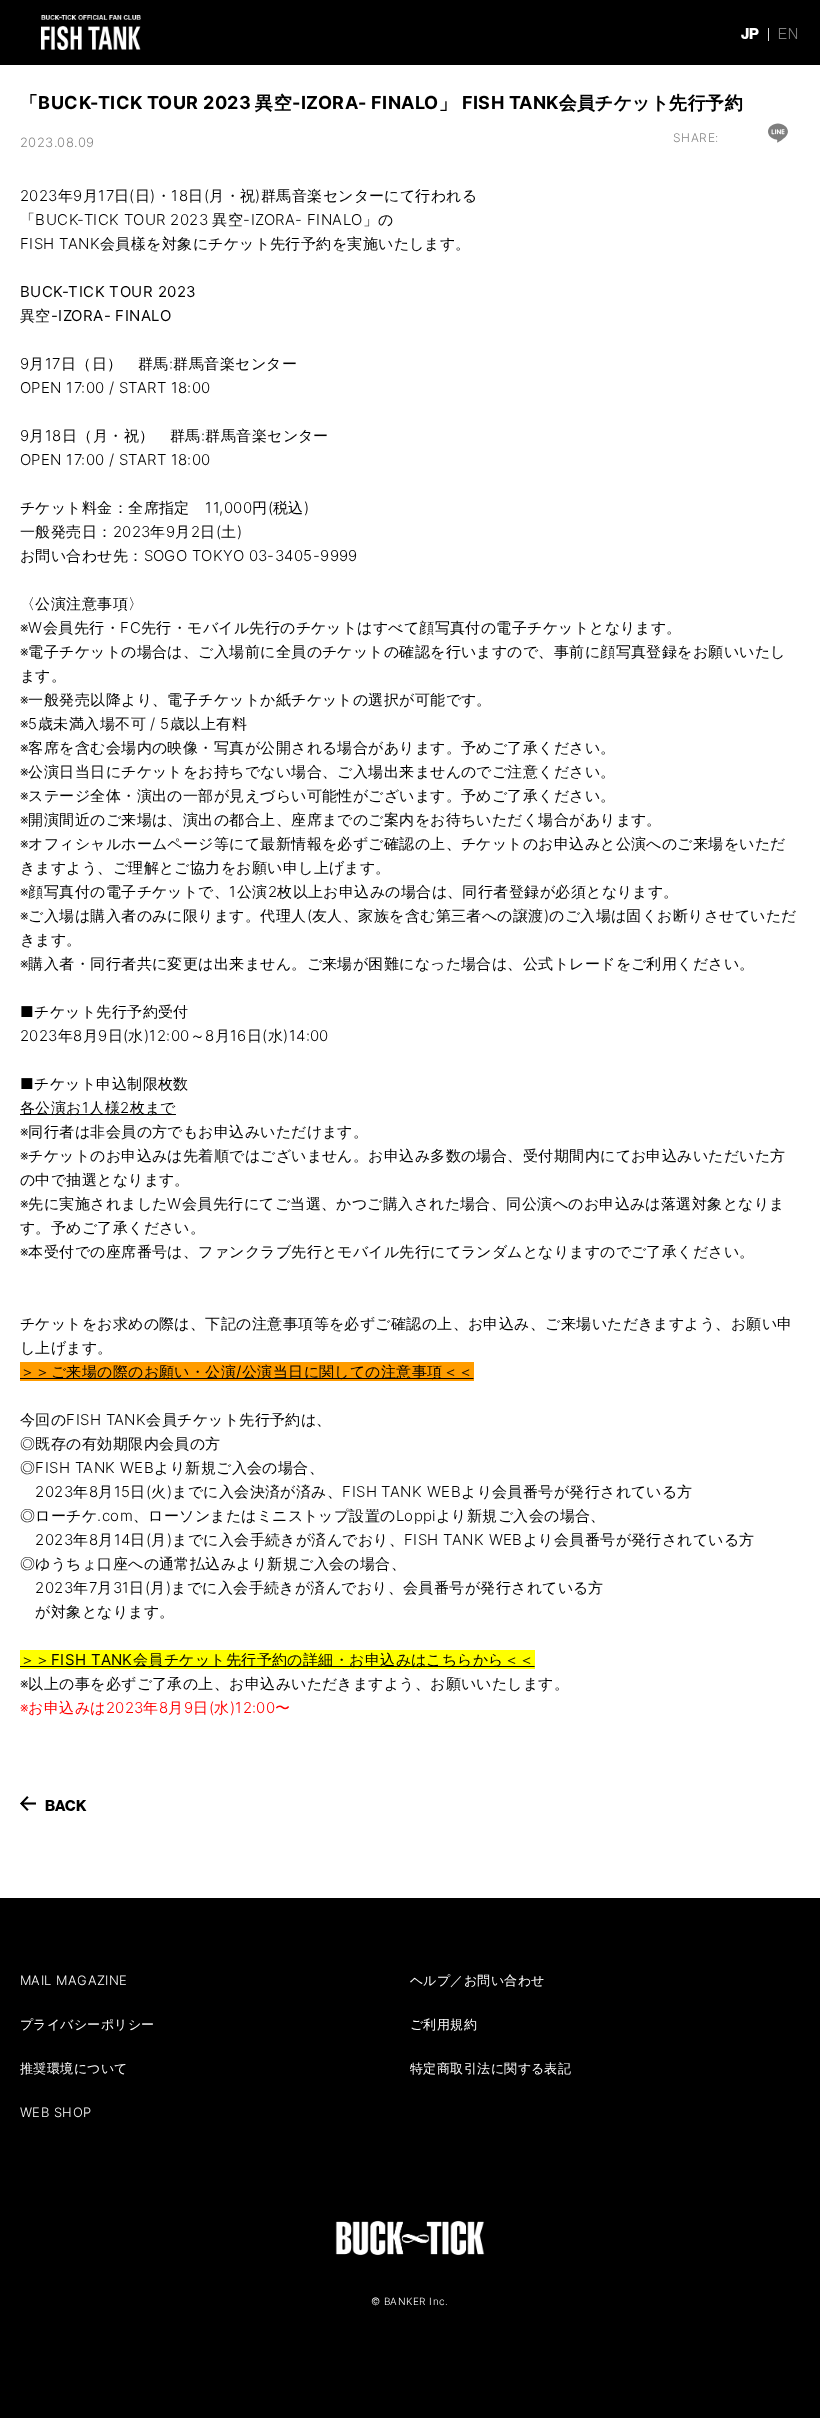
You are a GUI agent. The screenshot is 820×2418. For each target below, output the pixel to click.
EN (788, 33)
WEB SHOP (56, 2112)
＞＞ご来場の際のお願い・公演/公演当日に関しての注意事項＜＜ (247, 1371)
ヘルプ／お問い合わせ (477, 1980)
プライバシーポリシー (87, 2024)
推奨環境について (74, 2068)
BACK (66, 1805)
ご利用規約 (443, 2024)
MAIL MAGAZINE (74, 1980)
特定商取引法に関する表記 (490, 2068)
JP (750, 33)
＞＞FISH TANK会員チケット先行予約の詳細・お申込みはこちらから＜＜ (277, 1659)
